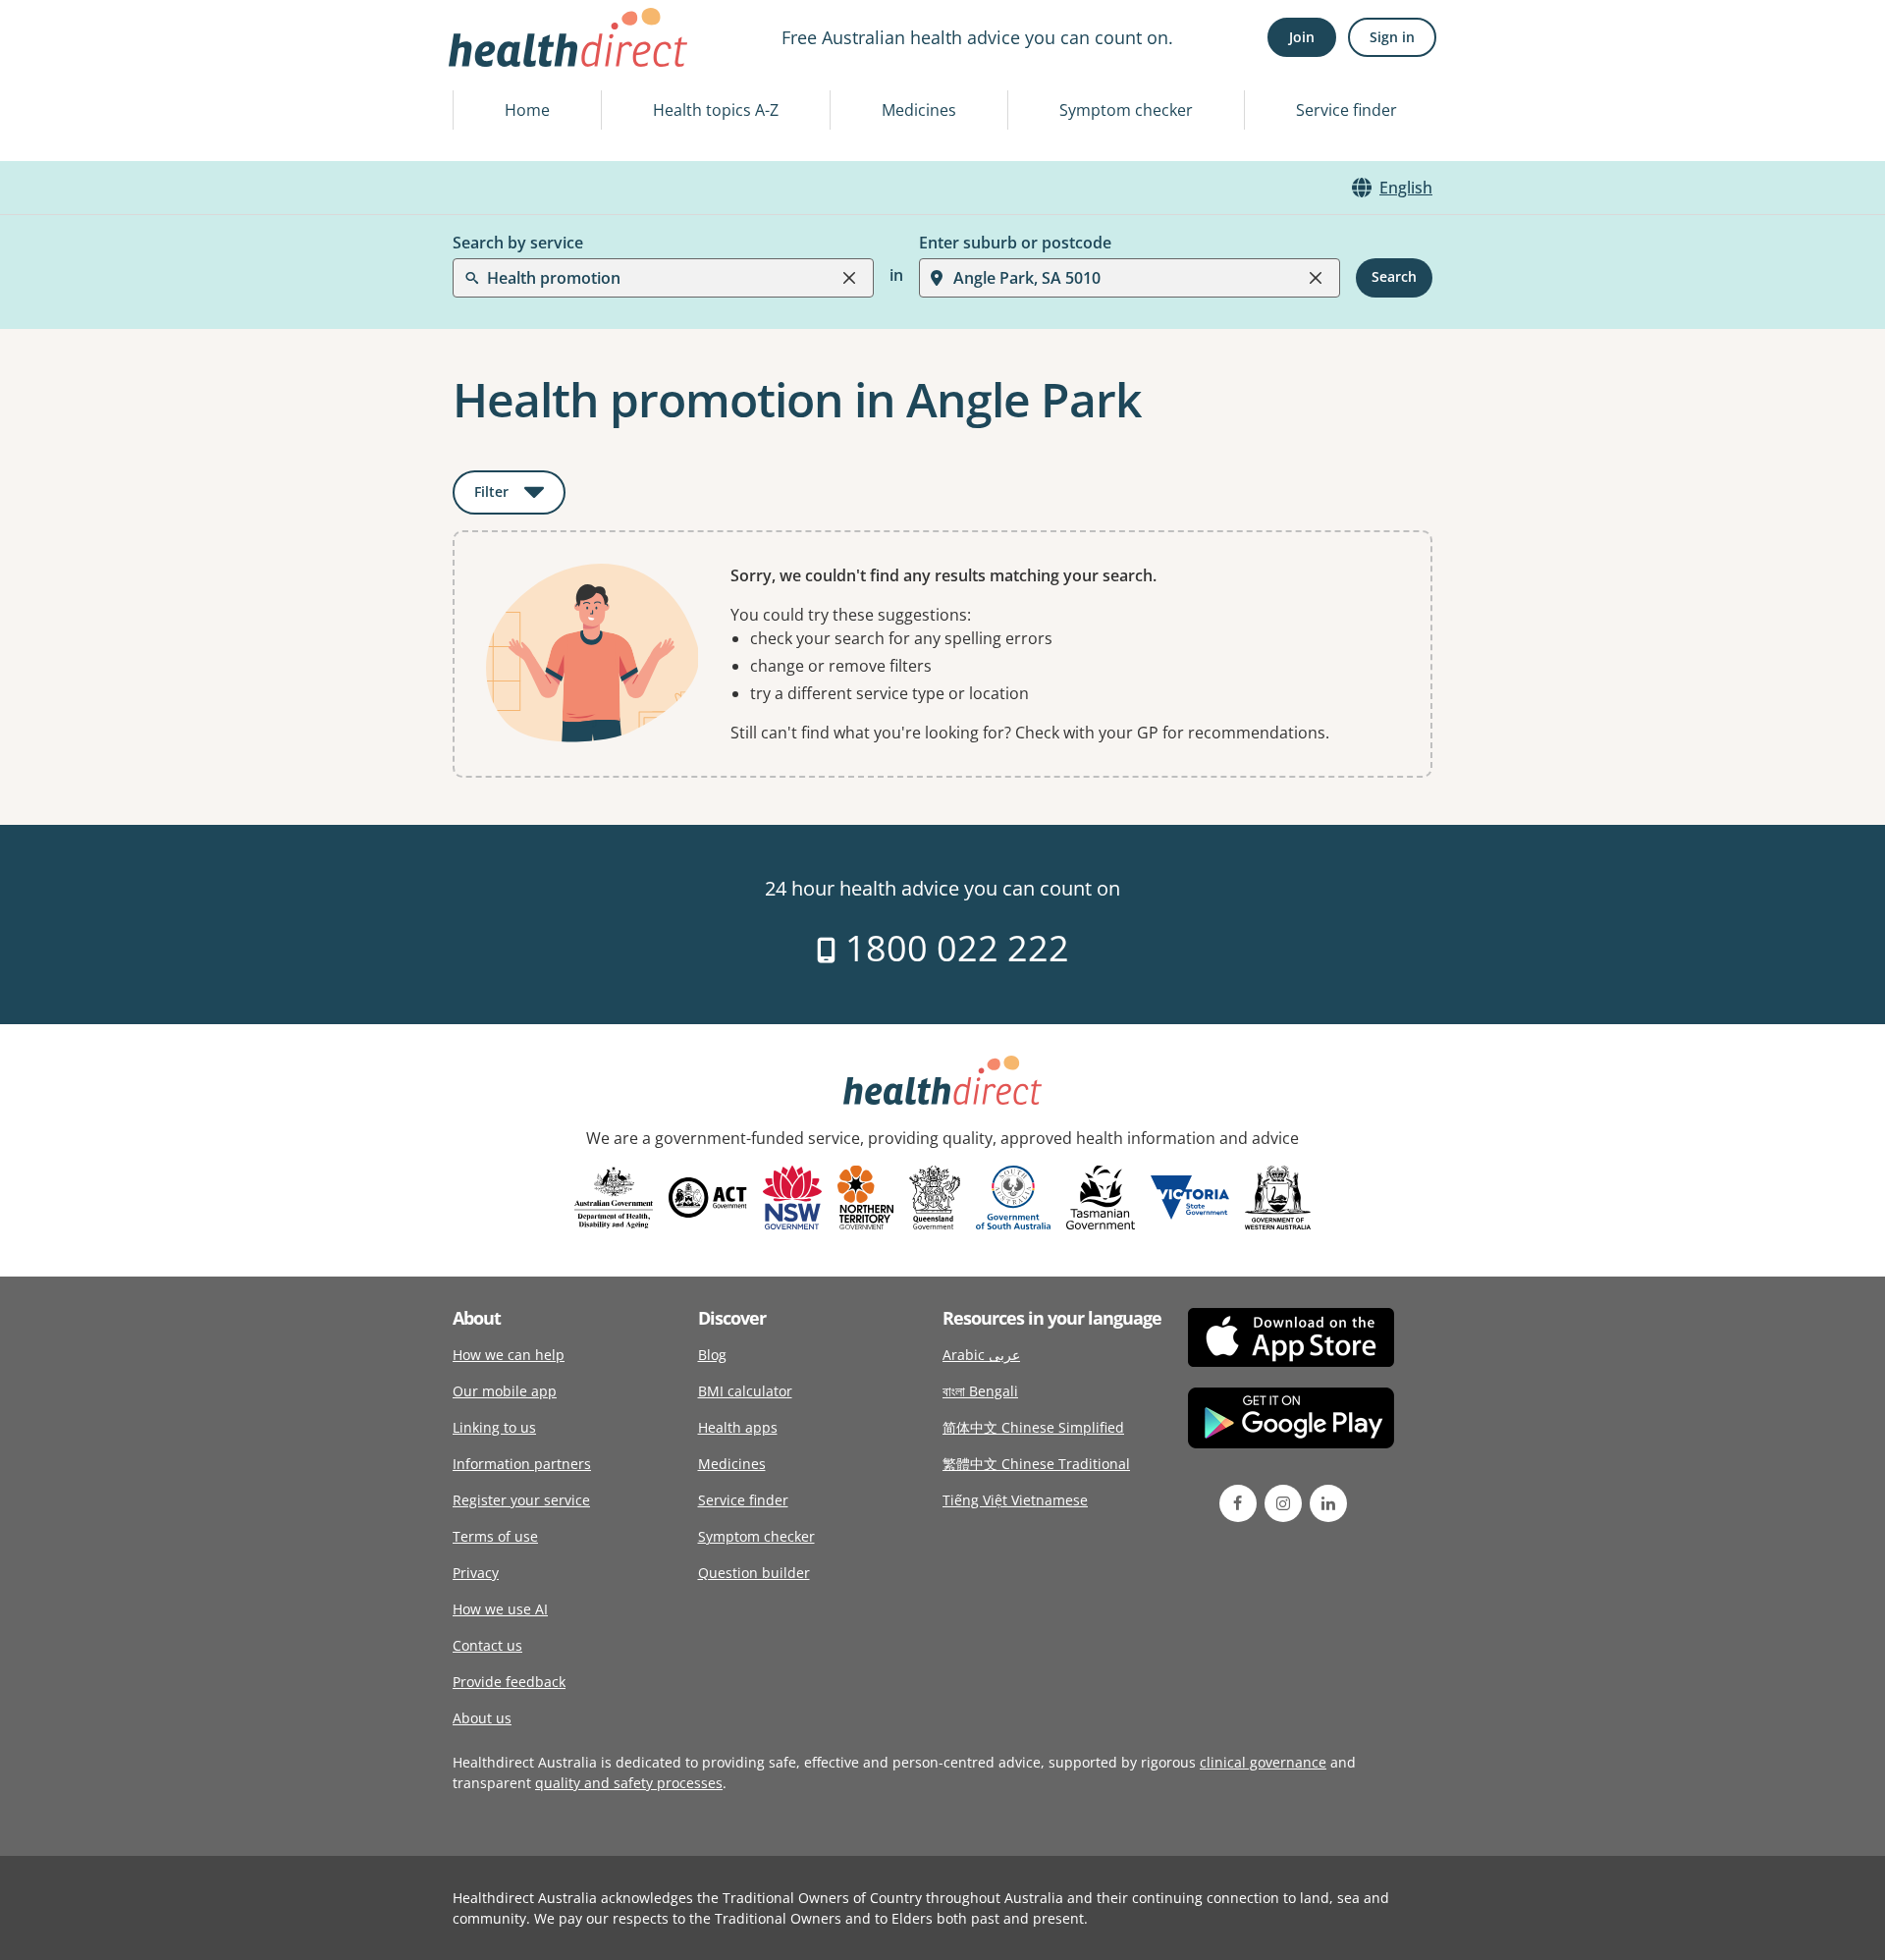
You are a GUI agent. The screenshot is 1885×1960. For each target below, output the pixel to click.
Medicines (919, 110)
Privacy (476, 1573)
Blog (712, 1355)
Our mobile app (505, 1391)
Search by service (518, 243)
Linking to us (494, 1427)
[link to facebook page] (1238, 1503)
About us (482, 1718)
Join (1302, 37)
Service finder (1346, 110)
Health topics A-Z (716, 110)
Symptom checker (1126, 110)
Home (527, 110)
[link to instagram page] (1283, 1503)
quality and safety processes (629, 1783)
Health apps (738, 1427)
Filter (520, 495)
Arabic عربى (981, 1355)
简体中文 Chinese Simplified (1033, 1427)
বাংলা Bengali (980, 1391)
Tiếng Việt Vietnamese (1015, 1500)
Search (1394, 277)
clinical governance (1263, 1762)
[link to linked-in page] (1328, 1503)
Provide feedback (509, 1682)
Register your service (521, 1500)
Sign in (1392, 37)
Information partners (522, 1464)
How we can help (509, 1355)
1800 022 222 (953, 948)
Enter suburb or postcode (1015, 243)
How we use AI (500, 1609)
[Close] (849, 278)
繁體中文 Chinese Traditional (1036, 1464)
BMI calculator (745, 1391)
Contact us (487, 1645)
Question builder (754, 1573)
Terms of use (495, 1536)
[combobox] (489, 63)
